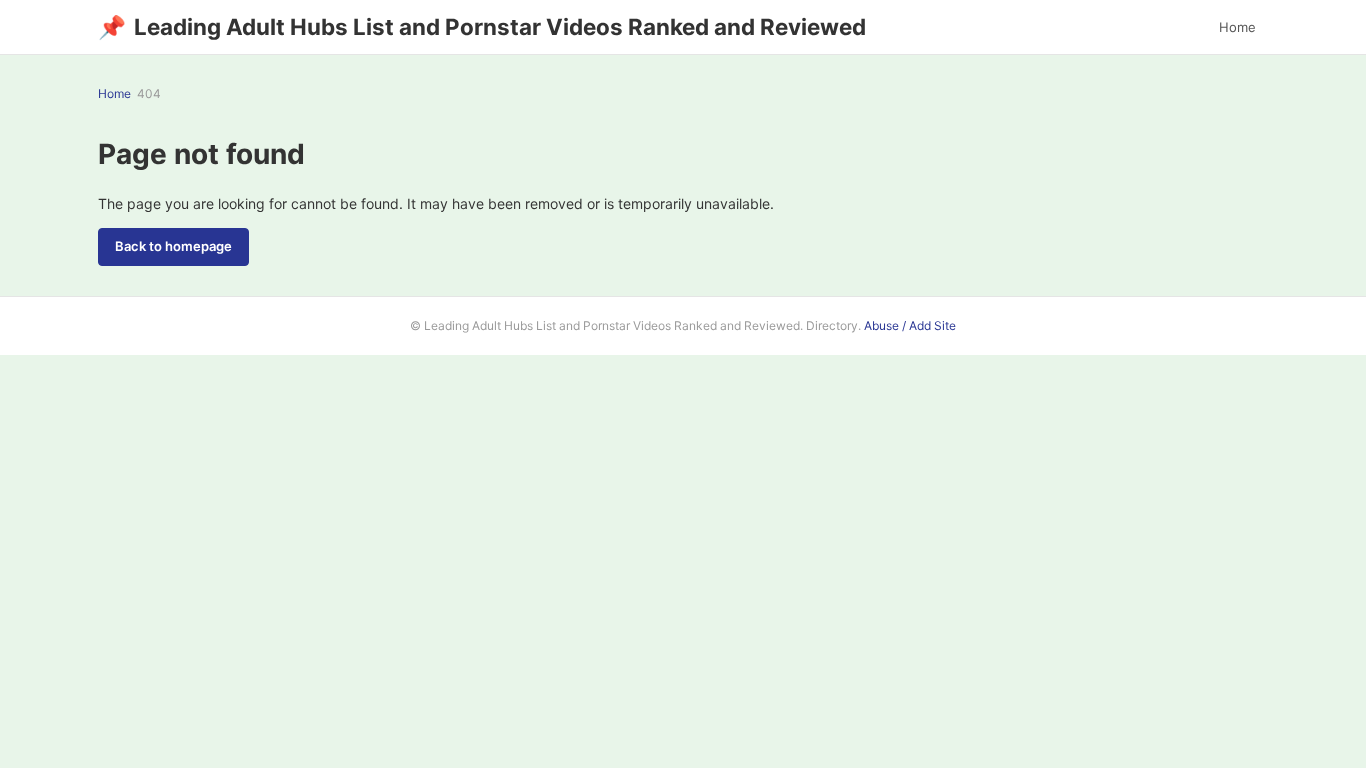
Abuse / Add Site (910, 325)
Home (1237, 27)
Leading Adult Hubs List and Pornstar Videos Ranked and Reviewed (482, 26)
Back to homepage (173, 246)
